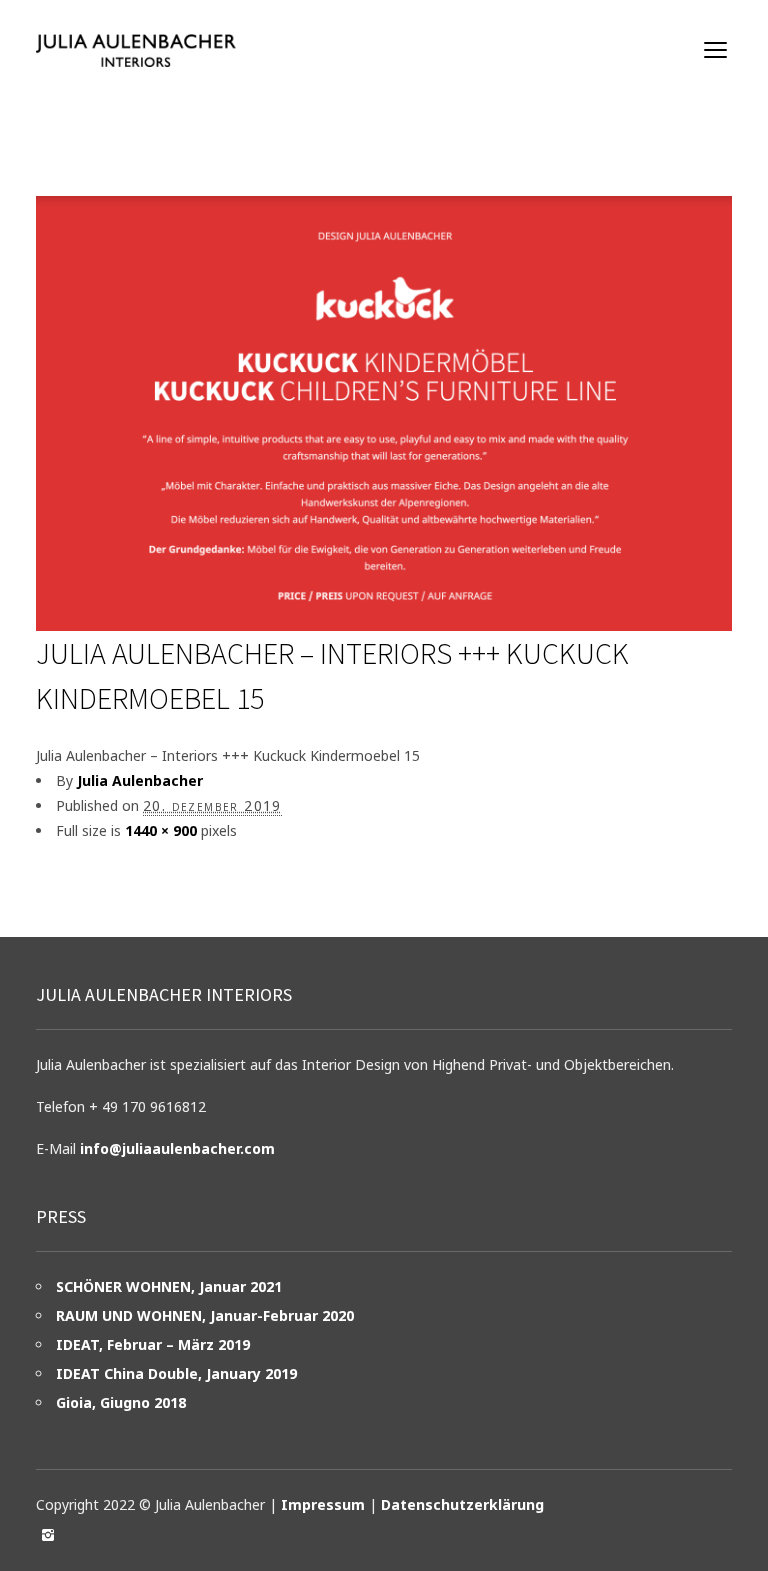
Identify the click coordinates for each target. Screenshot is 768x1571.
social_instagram (48, 1535)
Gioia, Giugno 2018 (121, 1402)
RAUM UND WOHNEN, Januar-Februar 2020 (205, 1315)
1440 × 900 (161, 830)
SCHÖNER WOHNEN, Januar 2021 (169, 1286)
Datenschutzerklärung (462, 1504)
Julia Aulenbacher (140, 780)
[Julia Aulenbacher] (136, 50)
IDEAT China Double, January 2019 (176, 1373)
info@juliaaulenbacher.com (177, 1148)
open (716, 50)
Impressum (323, 1504)
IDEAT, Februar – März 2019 (153, 1344)
